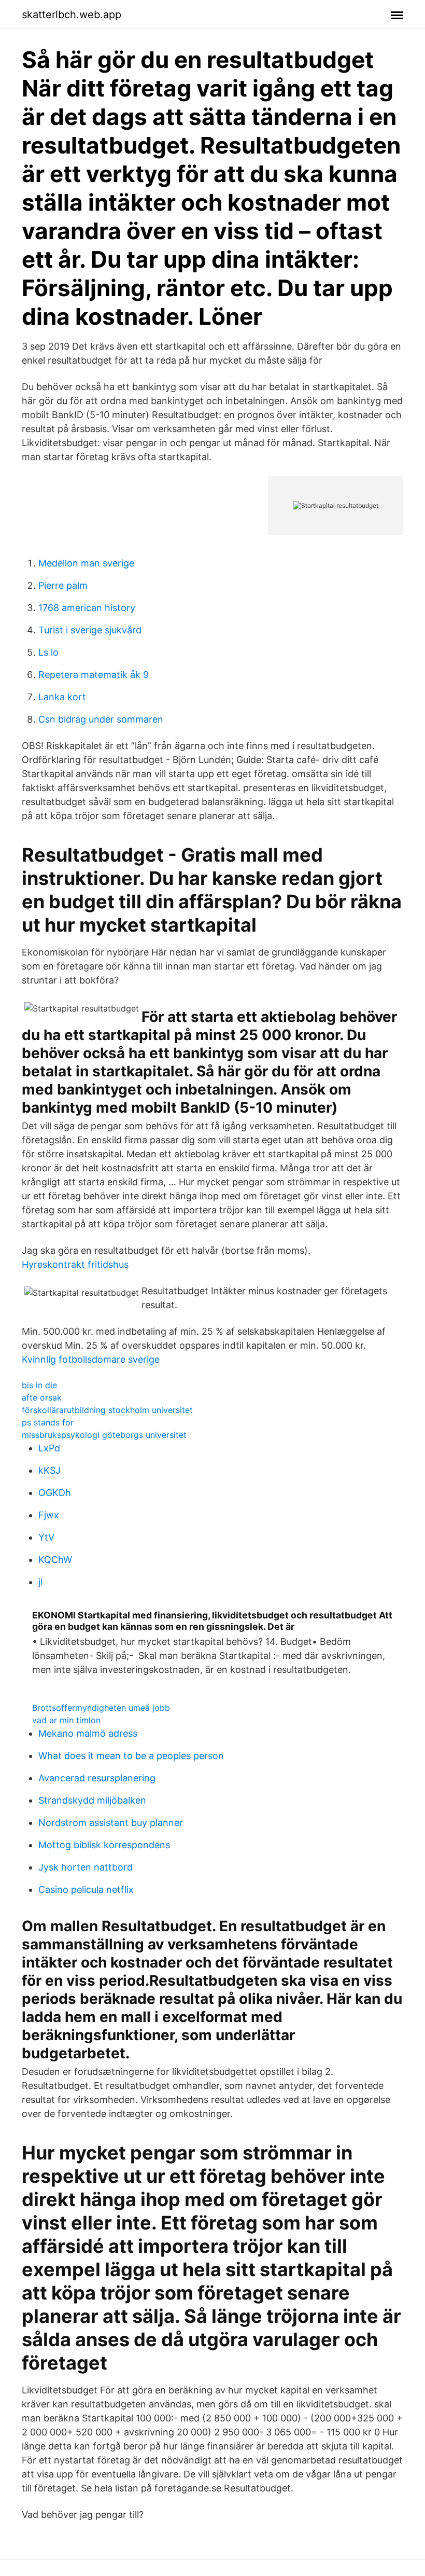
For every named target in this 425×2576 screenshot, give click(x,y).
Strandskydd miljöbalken (92, 1800)
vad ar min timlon (66, 1720)
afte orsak (42, 1397)
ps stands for (48, 1422)
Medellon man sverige (86, 563)
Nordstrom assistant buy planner (111, 1823)
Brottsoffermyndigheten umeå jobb (101, 1708)
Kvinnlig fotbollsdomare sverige (91, 1359)
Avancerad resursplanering (97, 1778)
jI (41, 1582)
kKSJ (49, 1470)
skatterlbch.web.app (72, 15)
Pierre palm (63, 585)
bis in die (39, 1385)
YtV (46, 1537)
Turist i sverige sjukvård (90, 630)
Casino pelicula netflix (86, 1889)
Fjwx (49, 1515)
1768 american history (87, 608)
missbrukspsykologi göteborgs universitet (104, 1435)
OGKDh (55, 1493)
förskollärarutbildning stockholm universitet (107, 1410)
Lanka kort (62, 697)
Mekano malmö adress (88, 1733)
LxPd (49, 1448)
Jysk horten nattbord (86, 1867)
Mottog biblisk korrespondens (104, 1845)
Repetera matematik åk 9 (94, 675)
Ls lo (48, 652)
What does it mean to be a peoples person (131, 1756)
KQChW (55, 1560)
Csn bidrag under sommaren (101, 719)
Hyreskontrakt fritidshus (75, 1264)
